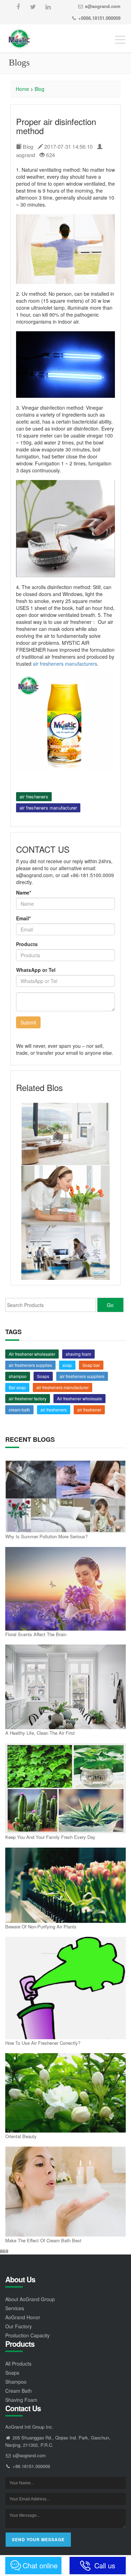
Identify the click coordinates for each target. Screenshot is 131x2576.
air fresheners (34, 796)
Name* (24, 892)
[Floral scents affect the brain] (65, 1589)
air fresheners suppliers (82, 1376)
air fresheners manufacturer (48, 808)
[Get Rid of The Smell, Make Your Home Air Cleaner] (65, 1134)
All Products (18, 2364)
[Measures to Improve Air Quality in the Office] (65, 1251)
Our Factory (19, 2326)
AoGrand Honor (23, 2317)
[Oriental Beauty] (65, 2093)
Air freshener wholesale (79, 1398)
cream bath (19, 1410)
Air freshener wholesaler (32, 1354)
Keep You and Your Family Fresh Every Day (50, 1837)
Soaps (43, 1376)
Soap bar (91, 1365)
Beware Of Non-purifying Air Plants (41, 1927)
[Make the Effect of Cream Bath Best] (65, 2192)
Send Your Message (38, 2539)
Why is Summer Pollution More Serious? (46, 1536)
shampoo (18, 1376)
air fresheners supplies (30, 1365)
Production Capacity (27, 2335)
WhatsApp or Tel (36, 970)
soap (67, 1365)
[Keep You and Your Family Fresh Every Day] (65, 1789)
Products (27, 944)
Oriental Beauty (21, 2136)
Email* (23, 918)
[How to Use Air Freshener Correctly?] (65, 1988)
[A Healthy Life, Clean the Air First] (65, 1687)
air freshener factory (28, 1398)
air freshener (89, 1410)
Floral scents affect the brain (36, 1634)
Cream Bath (19, 2391)
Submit (28, 1022)
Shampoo (16, 2382)
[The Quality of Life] (65, 1194)
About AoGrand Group (30, 2299)
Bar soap (17, 1387)
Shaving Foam (21, 2400)
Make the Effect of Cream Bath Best (43, 2240)
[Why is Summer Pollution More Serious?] (65, 1496)
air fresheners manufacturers (65, 664)
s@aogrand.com (103, 6)
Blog (39, 89)
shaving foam (78, 1354)
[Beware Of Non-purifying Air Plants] (65, 1885)
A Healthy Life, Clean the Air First (40, 1733)
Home (22, 89)
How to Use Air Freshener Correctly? (43, 2043)
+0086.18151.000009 (99, 18)
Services (15, 2308)
